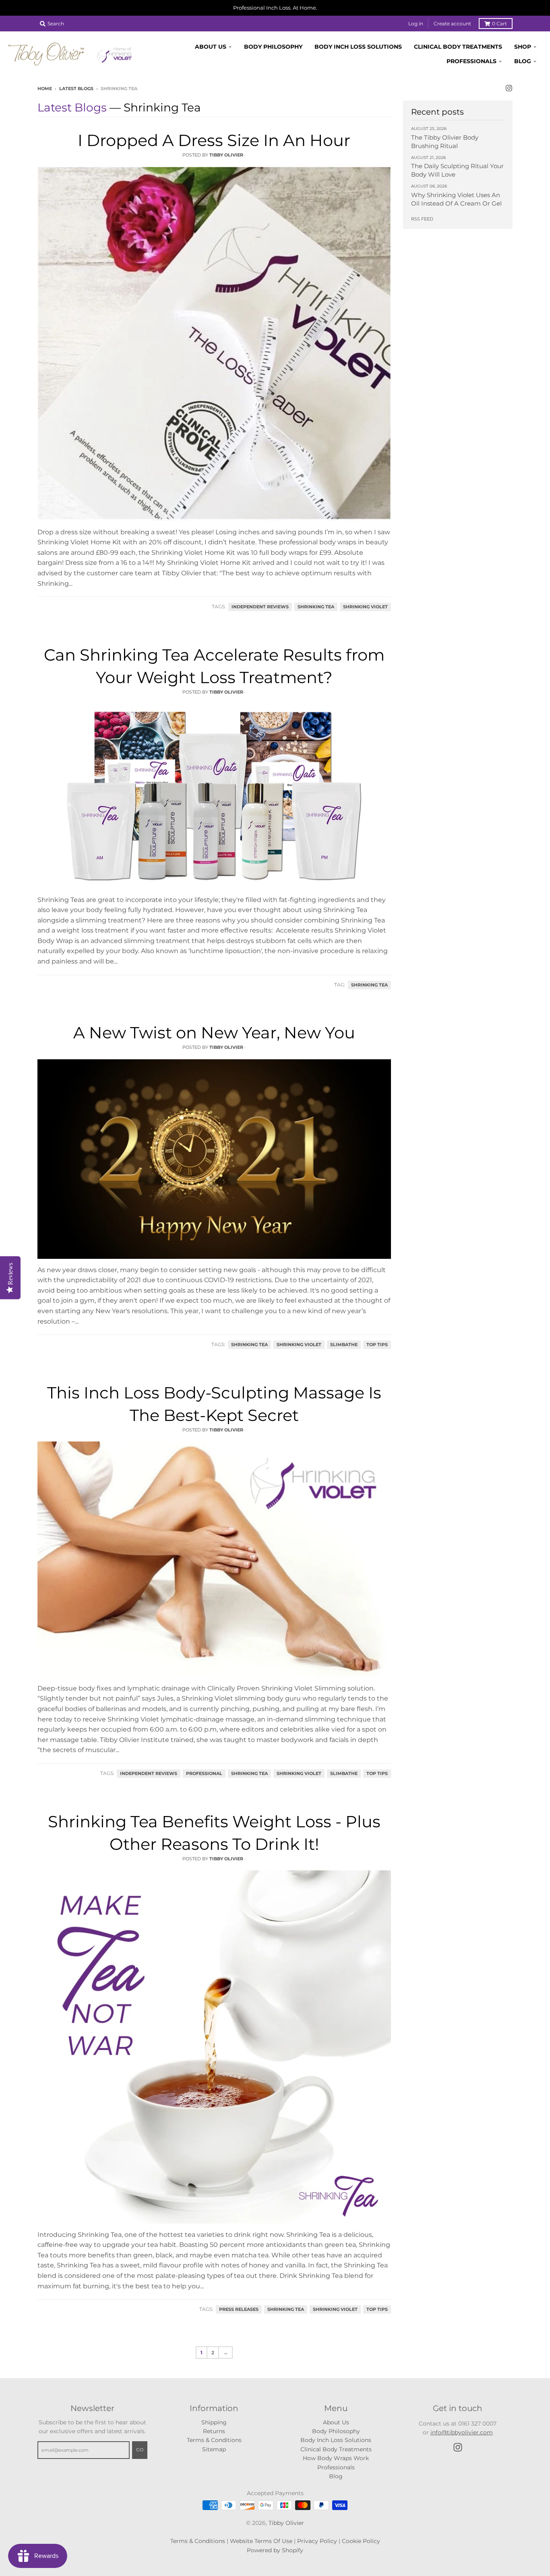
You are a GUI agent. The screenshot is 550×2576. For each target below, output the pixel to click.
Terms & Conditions (214, 2440)
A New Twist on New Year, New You (214, 1033)
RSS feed (422, 219)
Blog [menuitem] (523, 61)
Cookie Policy (361, 2541)
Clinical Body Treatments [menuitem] (458, 47)
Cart (499, 24)
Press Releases (239, 2309)
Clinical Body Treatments (336, 2449)
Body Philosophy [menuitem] (273, 47)
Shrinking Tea (316, 607)
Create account (452, 24)
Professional (204, 1774)
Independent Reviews (260, 607)
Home (45, 89)
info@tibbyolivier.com (462, 2432)
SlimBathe (344, 1345)
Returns (214, 2431)
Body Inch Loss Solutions (336, 2440)
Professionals (336, 2467)
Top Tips (377, 1345)
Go (140, 2450)
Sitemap (214, 2449)
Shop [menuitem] (523, 47)
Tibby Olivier (286, 2523)
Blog (336, 2476)
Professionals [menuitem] (471, 61)
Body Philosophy (336, 2431)
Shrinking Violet (365, 607)
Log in (416, 24)
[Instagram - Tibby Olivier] (509, 88)
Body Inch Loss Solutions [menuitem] (358, 47)
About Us (336, 2422)
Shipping (214, 2422)
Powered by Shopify (275, 2550)
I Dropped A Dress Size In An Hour (214, 140)
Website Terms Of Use (261, 2541)
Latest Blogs (76, 89)
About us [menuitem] (211, 47)
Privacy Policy (317, 2541)
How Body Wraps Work (336, 2458)
